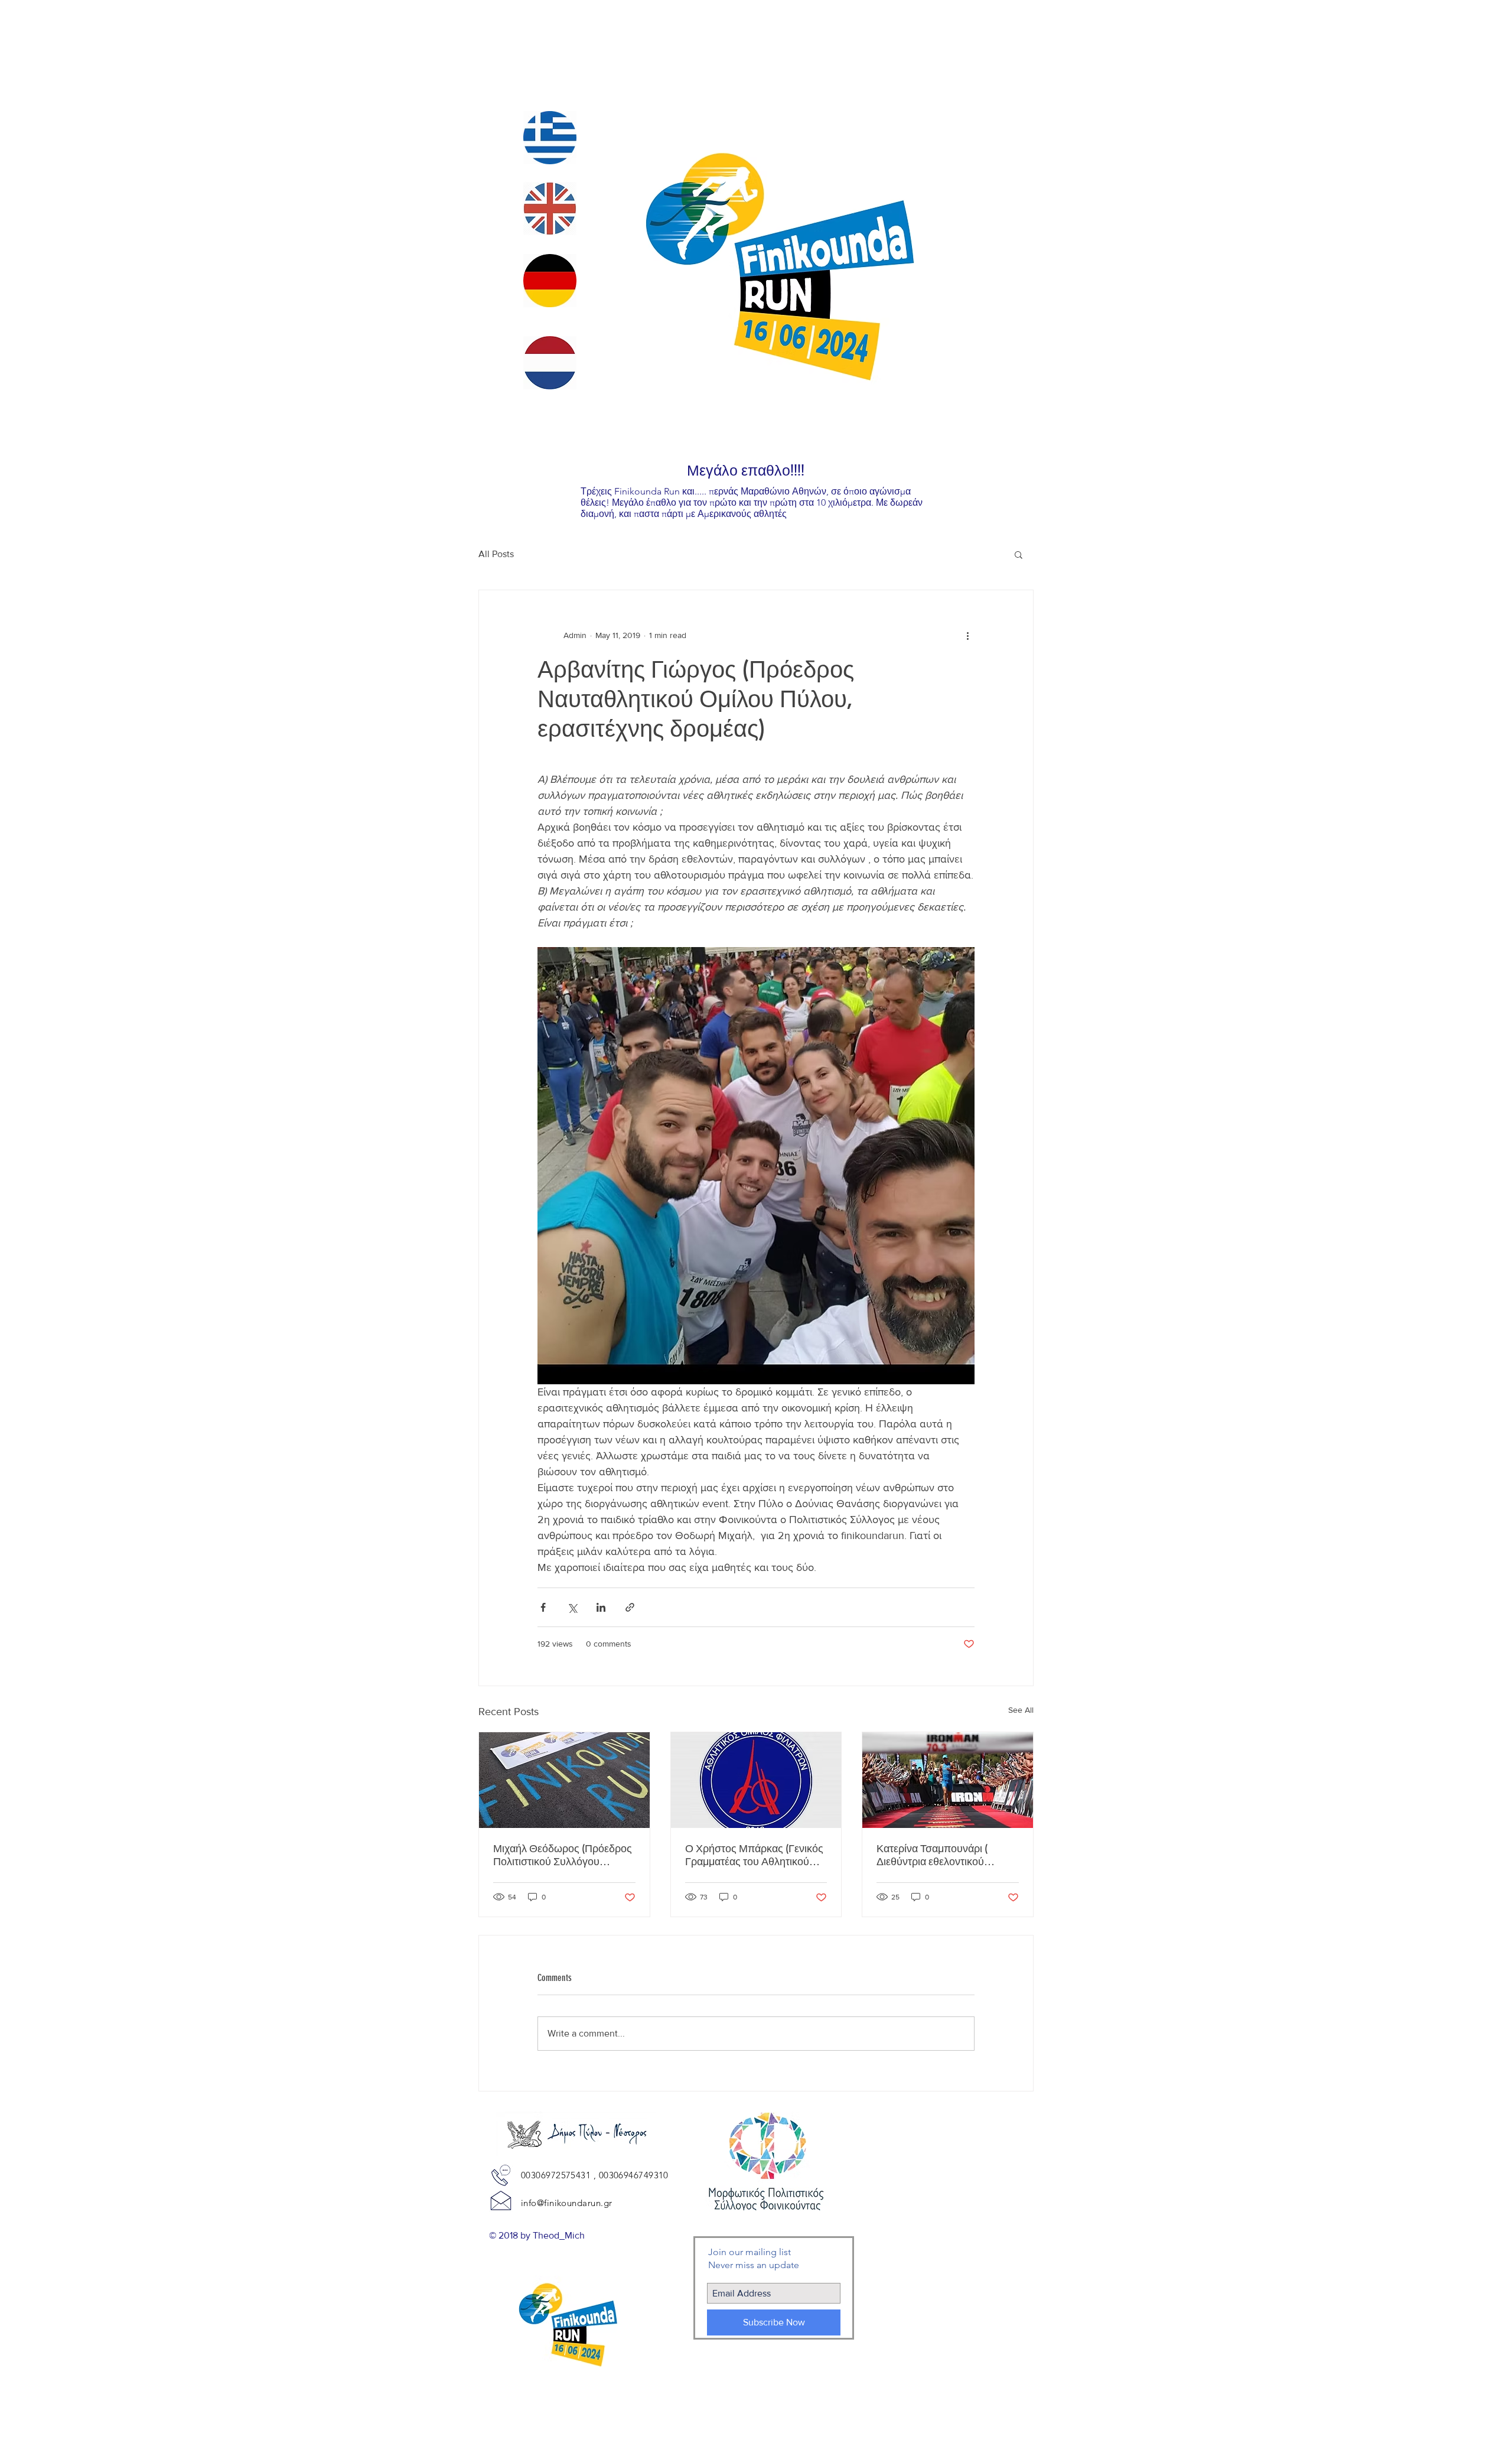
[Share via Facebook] (543, 1607)
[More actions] (967, 635)
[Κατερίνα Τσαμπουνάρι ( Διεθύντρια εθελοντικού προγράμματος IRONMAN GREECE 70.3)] (948, 1780)
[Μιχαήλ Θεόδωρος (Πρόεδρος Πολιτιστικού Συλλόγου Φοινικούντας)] (564, 1780)
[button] (1019, 554)
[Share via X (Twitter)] (572, 1607)
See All (1021, 1710)
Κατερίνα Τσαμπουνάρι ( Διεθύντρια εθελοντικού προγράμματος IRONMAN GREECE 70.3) (942, 1855)
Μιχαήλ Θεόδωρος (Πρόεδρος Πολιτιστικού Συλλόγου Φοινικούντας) (563, 1855)
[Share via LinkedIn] (601, 1607)
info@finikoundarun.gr (566, 2203)
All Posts (496, 554)
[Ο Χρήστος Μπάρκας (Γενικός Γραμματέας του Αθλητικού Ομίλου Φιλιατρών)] (756, 1780)
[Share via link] (630, 1607)
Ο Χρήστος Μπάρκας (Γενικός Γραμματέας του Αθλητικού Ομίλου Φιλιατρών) (754, 1855)
